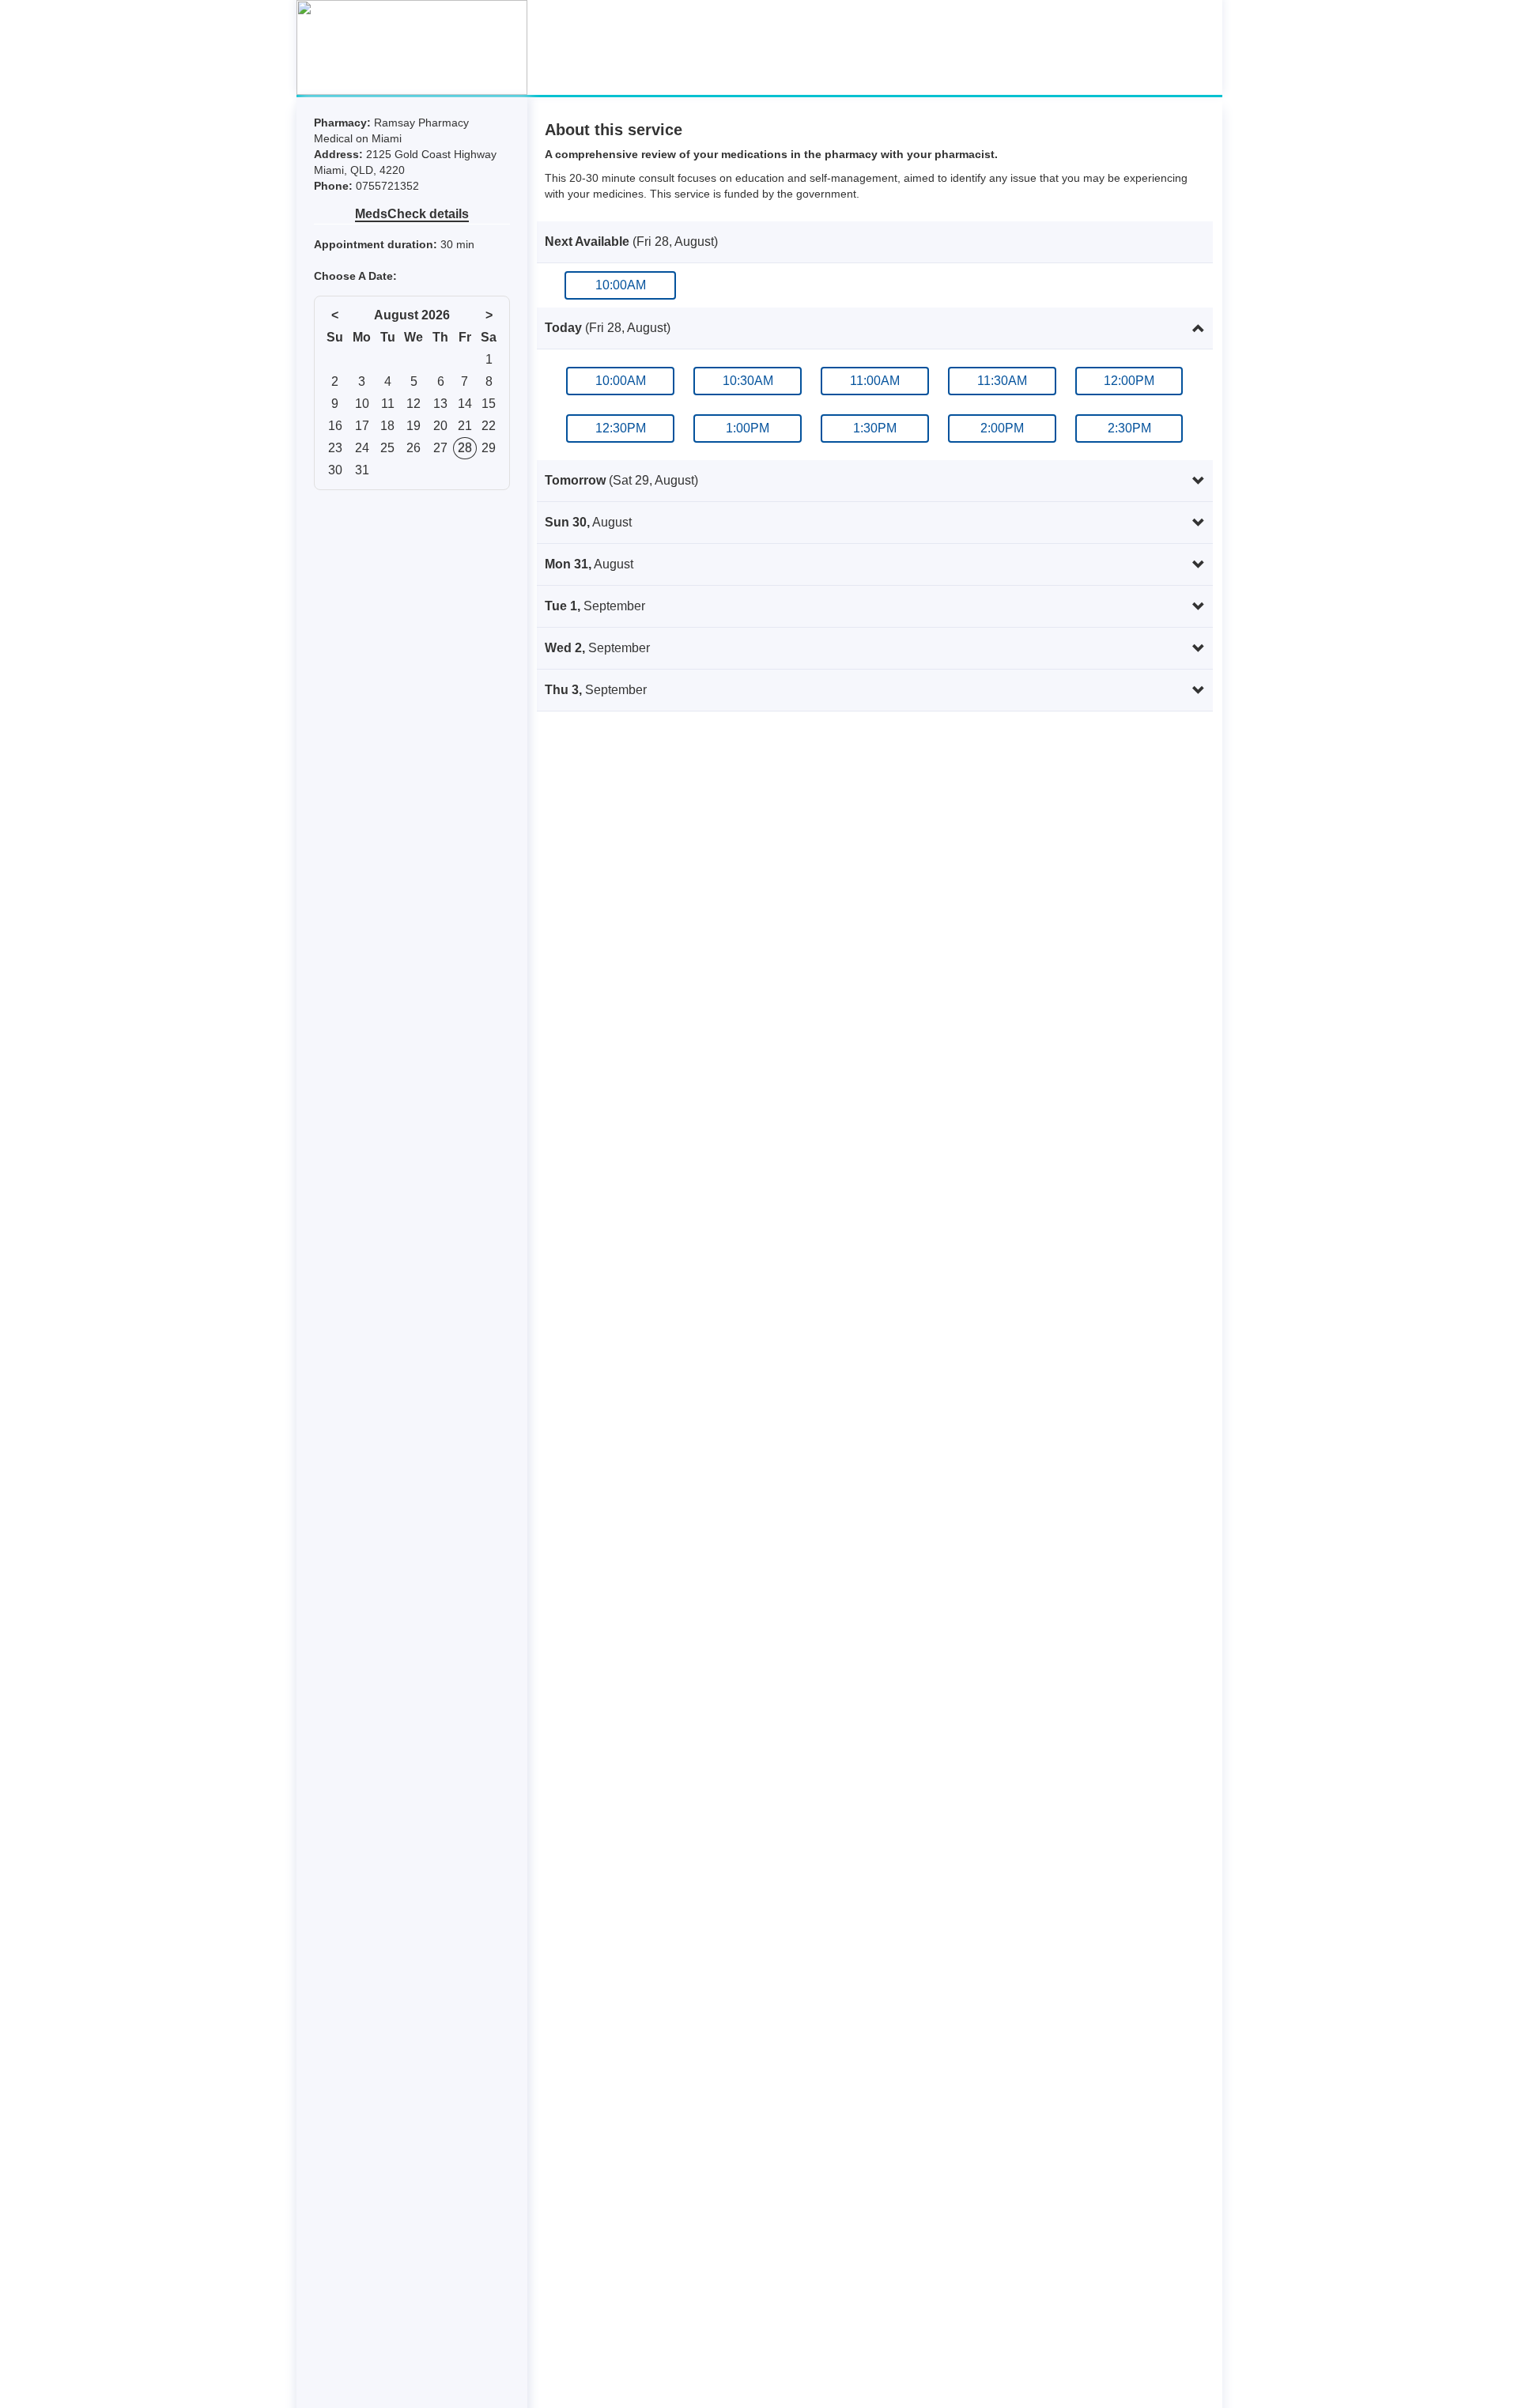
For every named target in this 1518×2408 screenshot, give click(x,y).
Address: (340, 154)
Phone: (335, 186)
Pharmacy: (344, 123)
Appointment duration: (377, 244)
